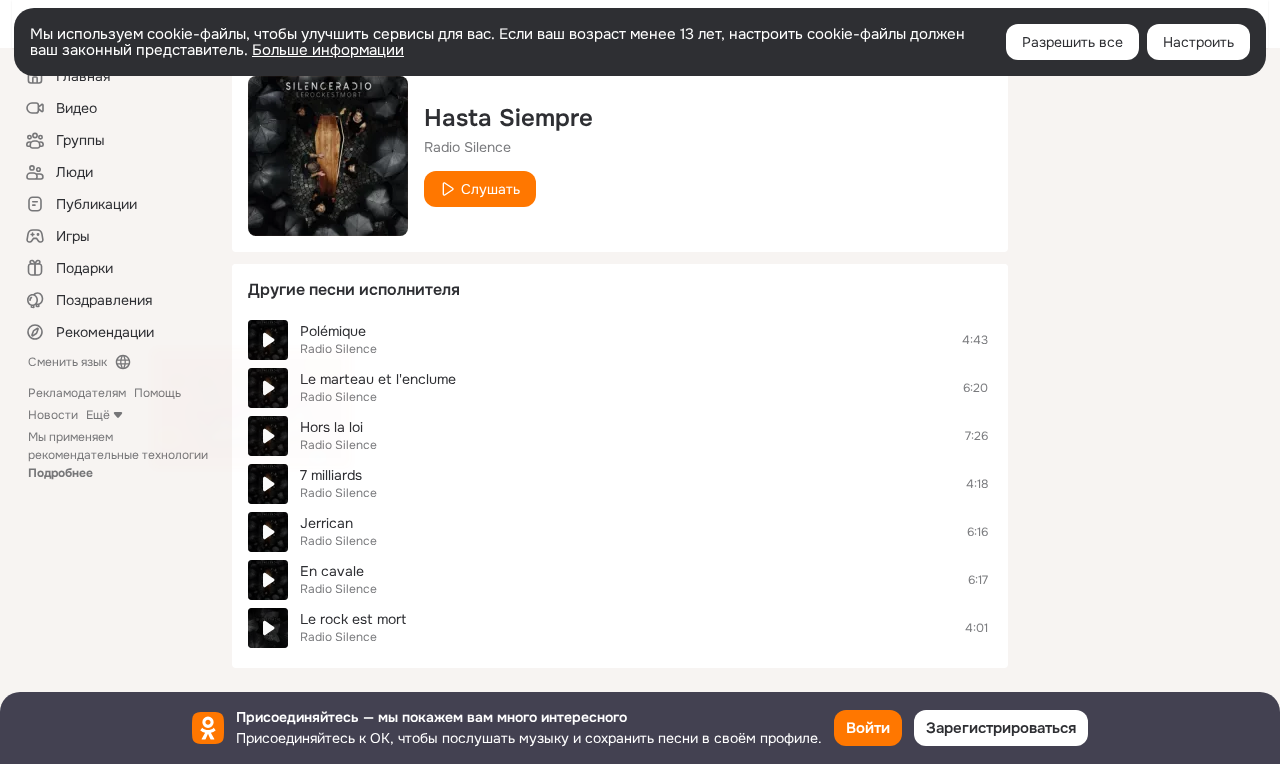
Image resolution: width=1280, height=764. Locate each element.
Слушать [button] (490, 189)
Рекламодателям (77, 393)
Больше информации (328, 50)
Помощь (157, 393)
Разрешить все (1072, 42)
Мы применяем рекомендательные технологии (118, 455)
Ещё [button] (98, 415)
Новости (53, 415)
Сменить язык (67, 362)
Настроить (1198, 42)
